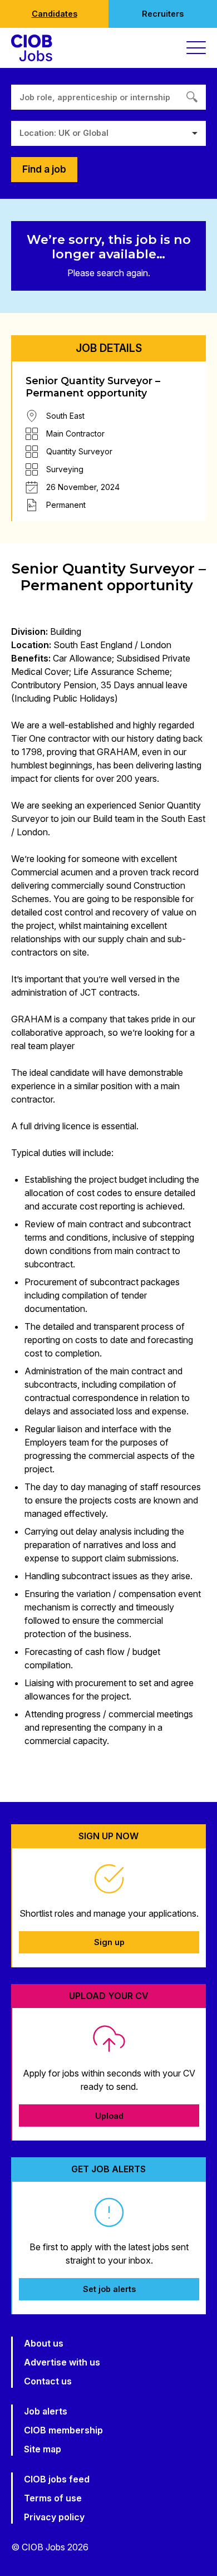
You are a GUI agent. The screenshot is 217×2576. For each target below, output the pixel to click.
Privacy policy (54, 2517)
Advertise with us (62, 2362)
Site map (43, 2449)
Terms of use (53, 2498)
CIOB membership (63, 2430)
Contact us (48, 2381)
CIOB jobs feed (57, 2479)
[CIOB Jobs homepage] (32, 48)
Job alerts (46, 2411)
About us (44, 2343)
